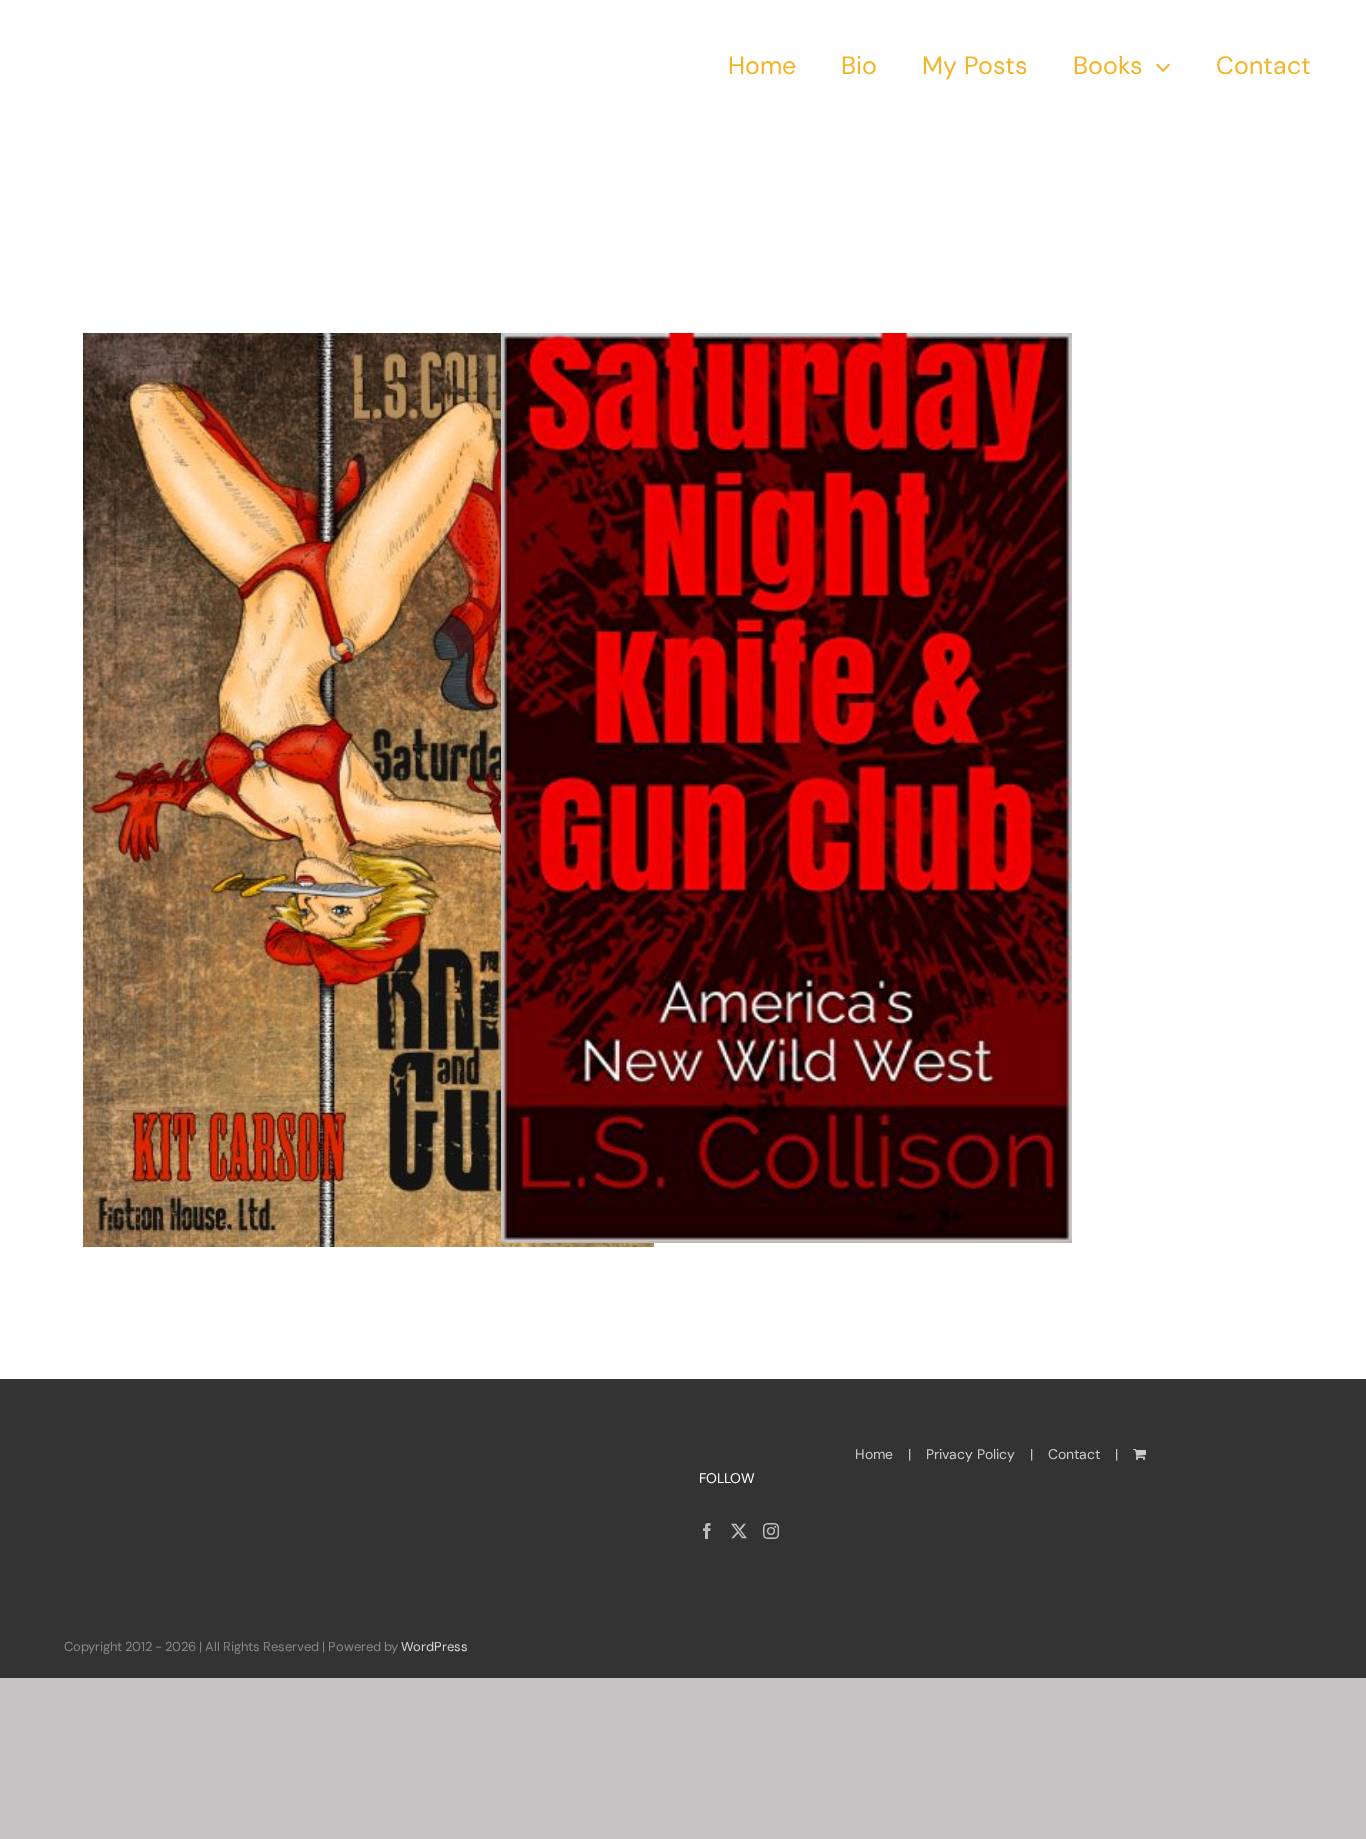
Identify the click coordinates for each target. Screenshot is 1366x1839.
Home (874, 1454)
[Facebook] (707, 1531)
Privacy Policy (970, 1454)
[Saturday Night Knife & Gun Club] (368, 790)
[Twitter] (739, 1531)
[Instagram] (771, 1531)
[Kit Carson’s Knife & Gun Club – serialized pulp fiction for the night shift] (786, 788)
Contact (1074, 1454)
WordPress (434, 1646)
